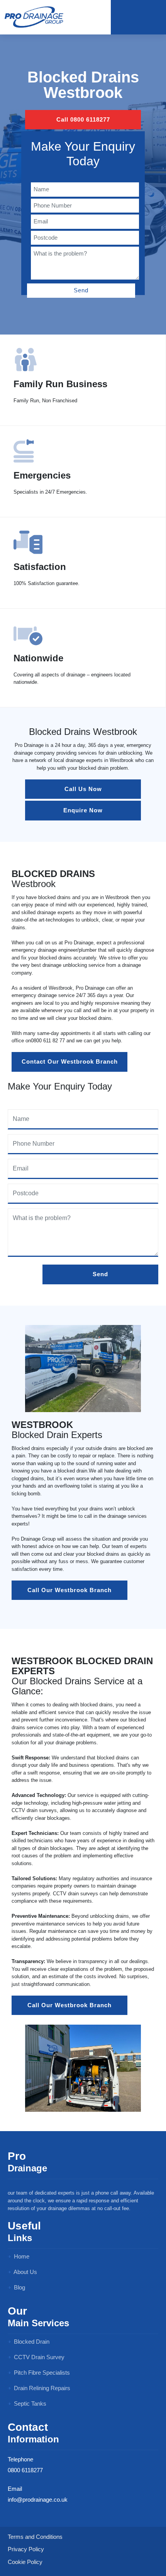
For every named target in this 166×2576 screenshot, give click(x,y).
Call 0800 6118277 (83, 119)
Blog (19, 2287)
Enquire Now (83, 810)
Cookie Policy (25, 2562)
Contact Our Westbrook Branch (70, 1061)
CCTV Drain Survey (38, 2357)
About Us (25, 2272)
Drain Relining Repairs (41, 2388)
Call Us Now (83, 789)
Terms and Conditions (35, 2537)
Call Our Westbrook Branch (69, 1590)
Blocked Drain (31, 2342)
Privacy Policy (26, 2549)
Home (21, 2256)
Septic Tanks (29, 2404)
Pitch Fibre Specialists (41, 2373)
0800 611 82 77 (48, 1041)
